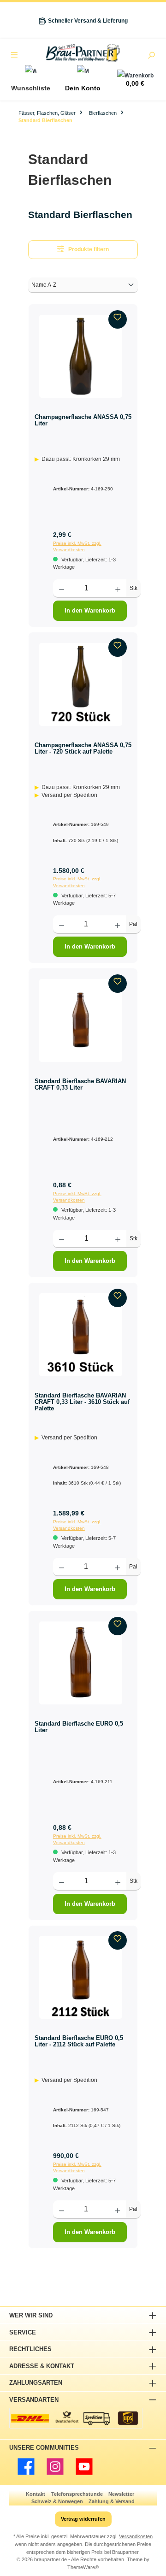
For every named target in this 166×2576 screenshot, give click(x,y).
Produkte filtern (89, 249)
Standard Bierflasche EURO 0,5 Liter (79, 1727)
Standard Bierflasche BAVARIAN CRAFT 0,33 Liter (80, 1084)
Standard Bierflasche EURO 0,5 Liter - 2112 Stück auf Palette (79, 2041)
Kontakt (36, 2494)
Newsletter (121, 2494)
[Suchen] (151, 56)
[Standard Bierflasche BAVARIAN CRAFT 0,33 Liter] (81, 1020)
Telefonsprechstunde (77, 2494)
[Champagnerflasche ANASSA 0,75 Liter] (81, 356)
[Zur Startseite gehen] (83, 53)
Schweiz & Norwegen (57, 2501)
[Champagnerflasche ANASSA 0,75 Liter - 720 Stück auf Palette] (81, 684)
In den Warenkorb (90, 610)
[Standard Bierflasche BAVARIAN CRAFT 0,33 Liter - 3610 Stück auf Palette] (81, 1335)
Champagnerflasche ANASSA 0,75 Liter (83, 420)
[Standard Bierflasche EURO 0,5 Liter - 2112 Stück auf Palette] (81, 1977)
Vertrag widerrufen (83, 2519)
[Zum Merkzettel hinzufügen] (118, 319)
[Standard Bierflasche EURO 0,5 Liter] (81, 1663)
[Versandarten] (76, 2418)
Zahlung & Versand (112, 2501)
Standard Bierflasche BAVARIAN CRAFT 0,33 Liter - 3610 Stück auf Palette (82, 1402)
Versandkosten (136, 2536)
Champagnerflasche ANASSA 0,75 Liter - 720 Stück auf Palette (83, 748)
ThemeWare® (83, 2567)
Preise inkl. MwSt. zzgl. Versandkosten (77, 546)
